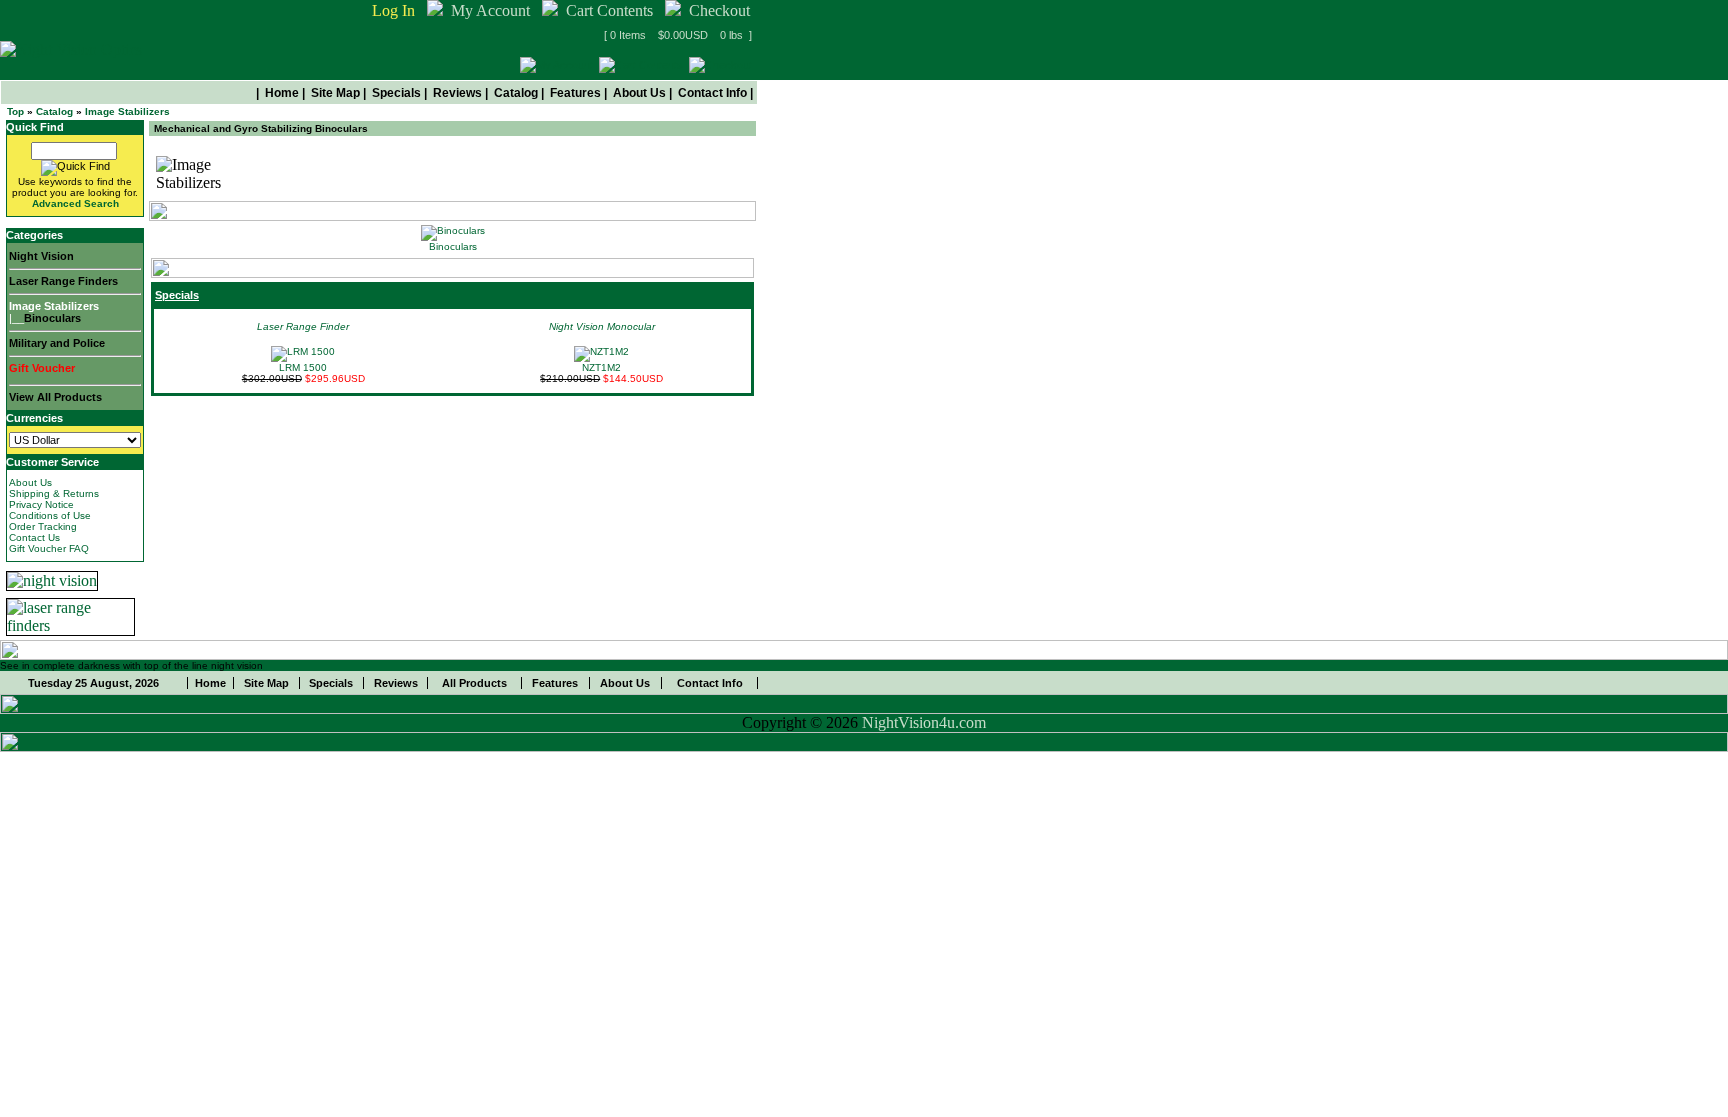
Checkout (719, 10)
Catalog (516, 93)
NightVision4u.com (924, 722)
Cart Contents (609, 10)
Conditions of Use (50, 515)
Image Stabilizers (127, 111)
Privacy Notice (41, 504)
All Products (474, 683)
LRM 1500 (303, 367)
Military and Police (57, 343)
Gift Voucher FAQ (49, 548)
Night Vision (41, 256)
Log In (393, 10)
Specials (396, 93)
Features (575, 93)
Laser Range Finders (63, 281)
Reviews (457, 93)
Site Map (335, 93)
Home (282, 93)
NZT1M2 (601, 367)
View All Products (55, 397)
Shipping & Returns (54, 493)
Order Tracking (43, 526)
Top (15, 111)
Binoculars (52, 318)
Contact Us (34, 537)
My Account (490, 10)
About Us (639, 93)
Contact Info (712, 93)
